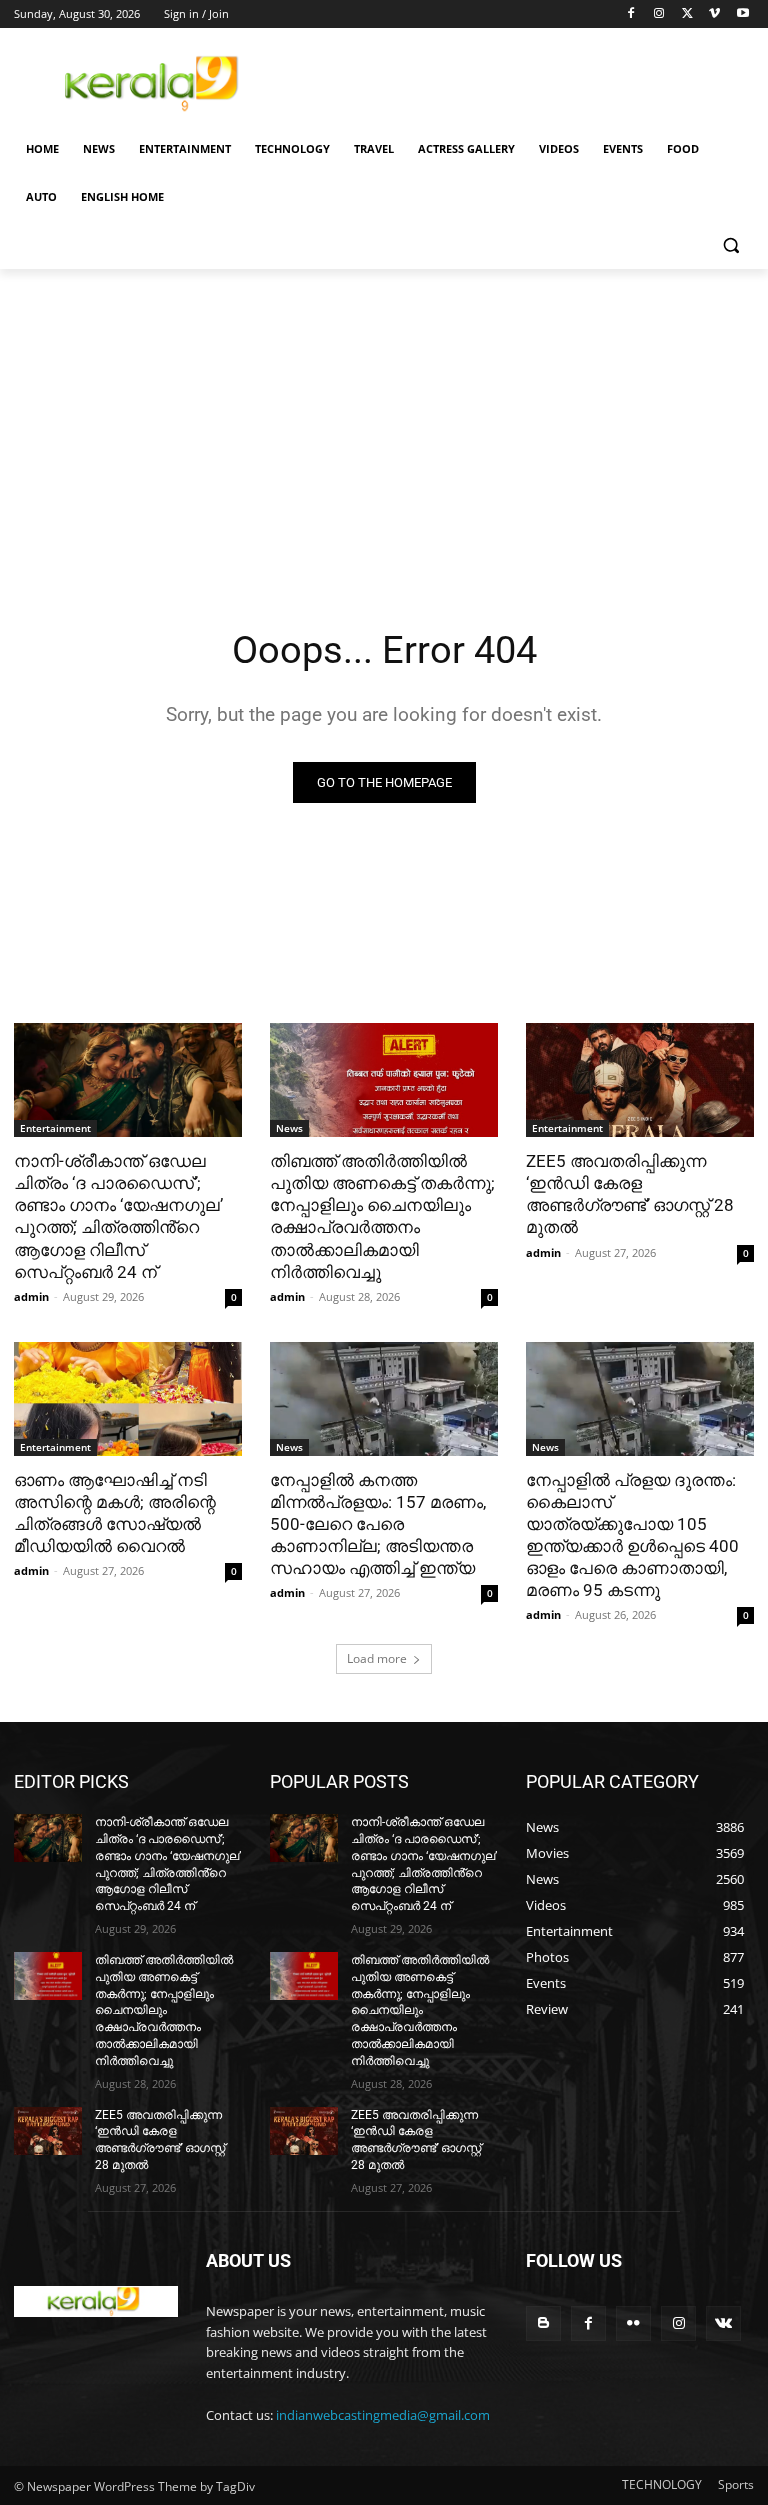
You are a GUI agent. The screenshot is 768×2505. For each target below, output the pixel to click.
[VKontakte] (723, 2323)
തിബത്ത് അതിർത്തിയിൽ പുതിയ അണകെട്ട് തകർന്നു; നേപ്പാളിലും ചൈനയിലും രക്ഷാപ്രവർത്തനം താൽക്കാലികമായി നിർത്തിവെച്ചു (382, 1216)
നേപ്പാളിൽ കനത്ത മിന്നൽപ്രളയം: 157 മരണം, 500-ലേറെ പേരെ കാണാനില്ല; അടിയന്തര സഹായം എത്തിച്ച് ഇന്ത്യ (378, 1524)
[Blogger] (543, 2323)
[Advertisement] (520, 80)
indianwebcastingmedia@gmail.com (383, 2415)
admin (31, 1296)
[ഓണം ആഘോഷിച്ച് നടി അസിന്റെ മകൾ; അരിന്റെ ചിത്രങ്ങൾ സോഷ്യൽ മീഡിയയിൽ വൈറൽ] (128, 1399)
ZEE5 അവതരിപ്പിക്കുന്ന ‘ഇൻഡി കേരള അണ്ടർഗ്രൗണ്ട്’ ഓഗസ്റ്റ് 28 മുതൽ (630, 1194)
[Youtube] (742, 14)
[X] (687, 14)
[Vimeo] (714, 14)
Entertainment (55, 1128)
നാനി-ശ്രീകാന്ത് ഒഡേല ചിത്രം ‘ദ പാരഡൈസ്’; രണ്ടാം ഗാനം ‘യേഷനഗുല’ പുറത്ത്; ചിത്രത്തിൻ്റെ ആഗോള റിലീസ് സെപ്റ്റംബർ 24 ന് (118, 1216)
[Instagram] (659, 14)
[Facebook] (631, 14)
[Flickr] (633, 2323)
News (289, 1128)
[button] (730, 245)
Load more (377, 1658)
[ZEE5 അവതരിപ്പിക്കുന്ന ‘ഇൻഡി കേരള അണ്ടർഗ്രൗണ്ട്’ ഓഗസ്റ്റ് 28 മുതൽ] (640, 1080)
